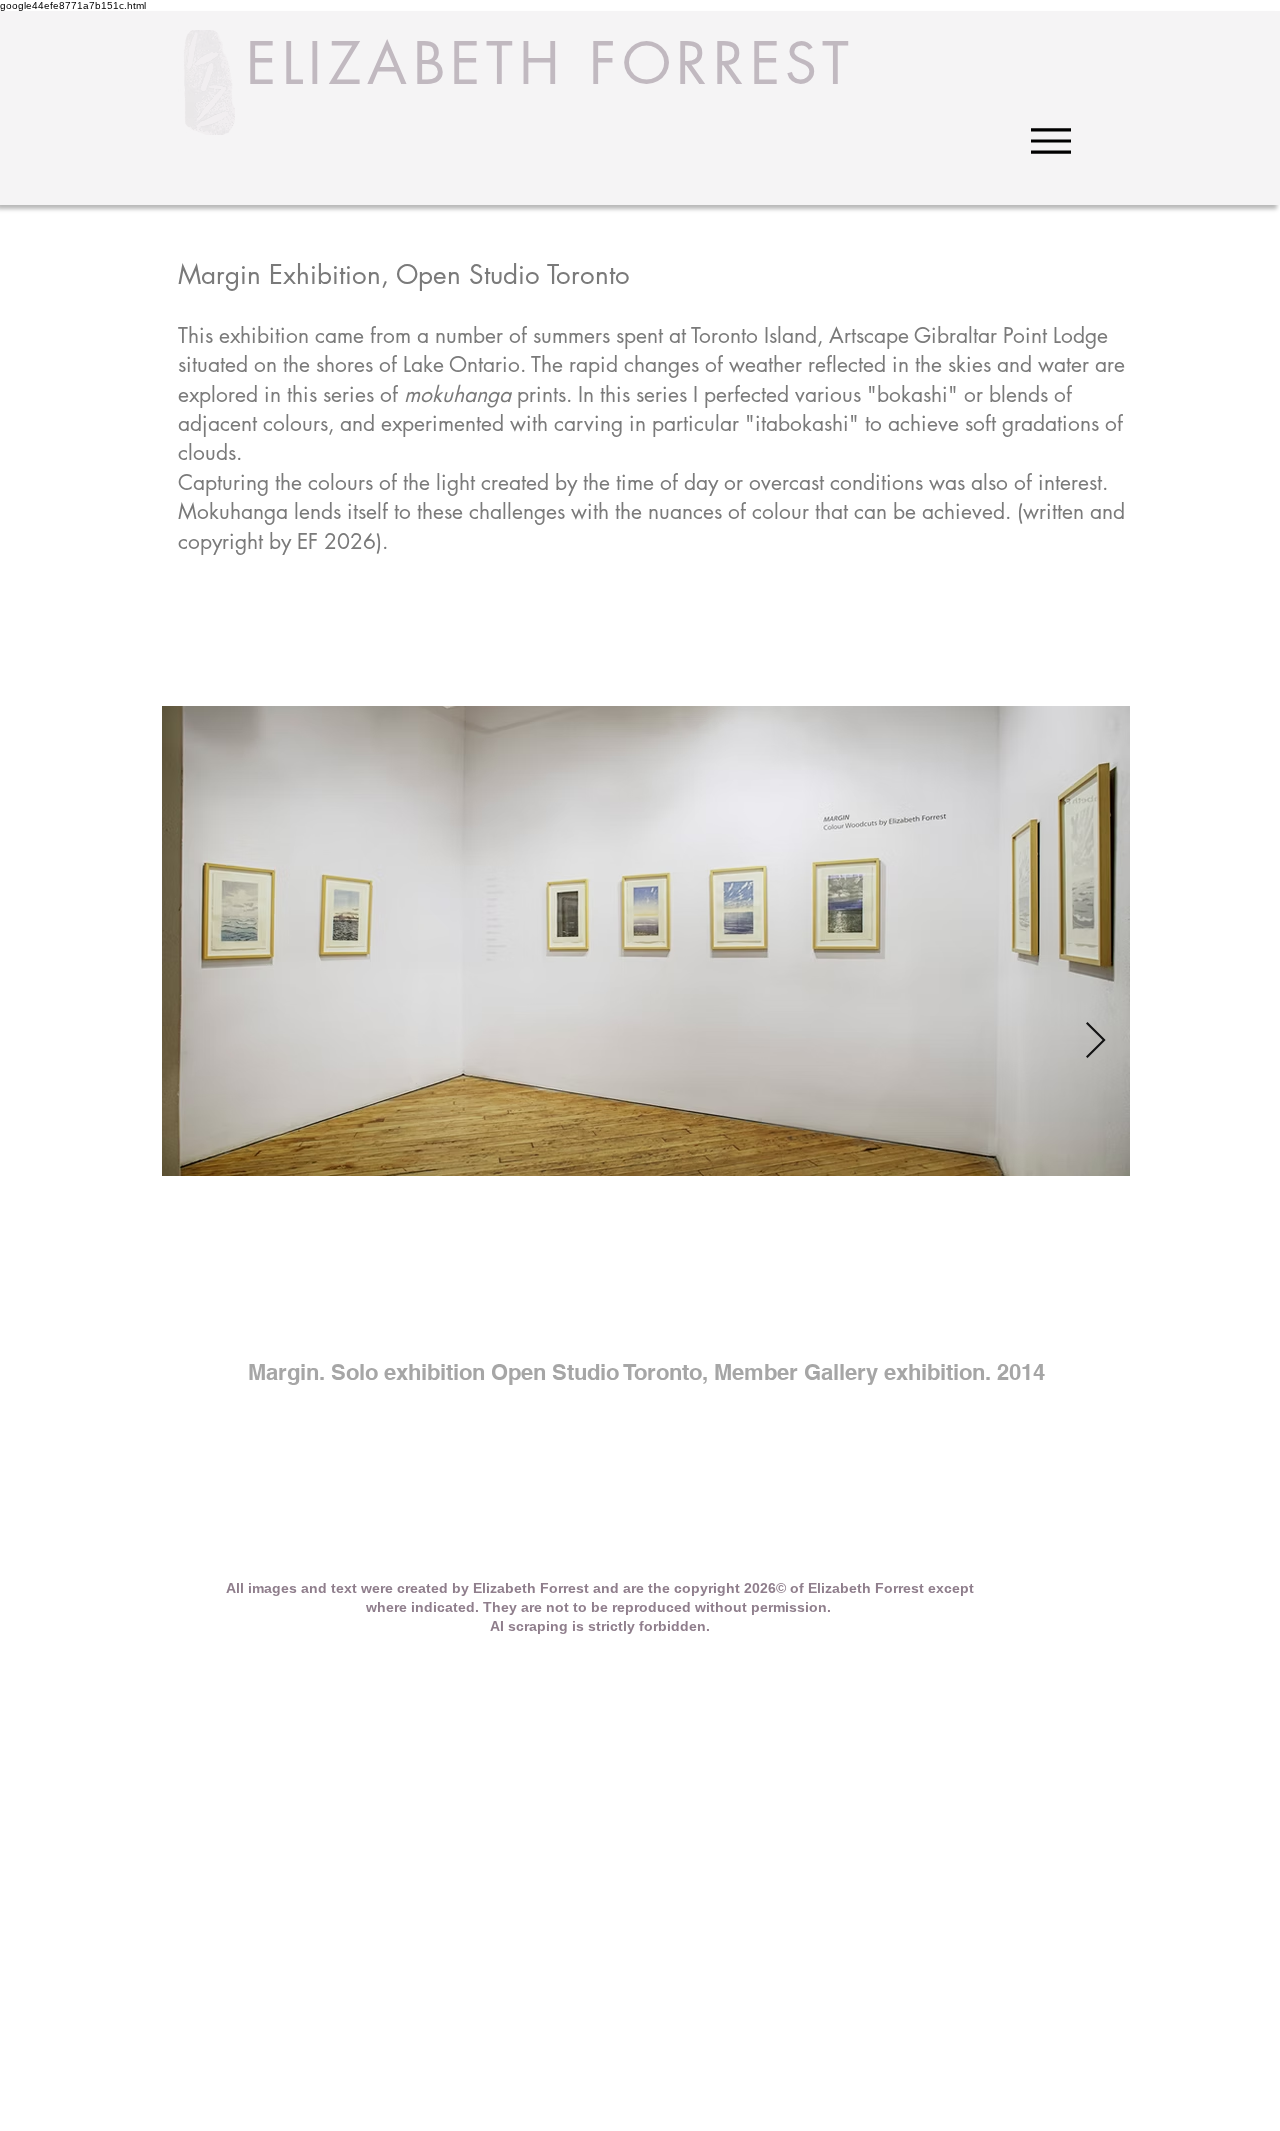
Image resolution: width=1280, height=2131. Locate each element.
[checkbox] (646, 1321)
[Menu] (1050, 140)
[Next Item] (1095, 1041)
